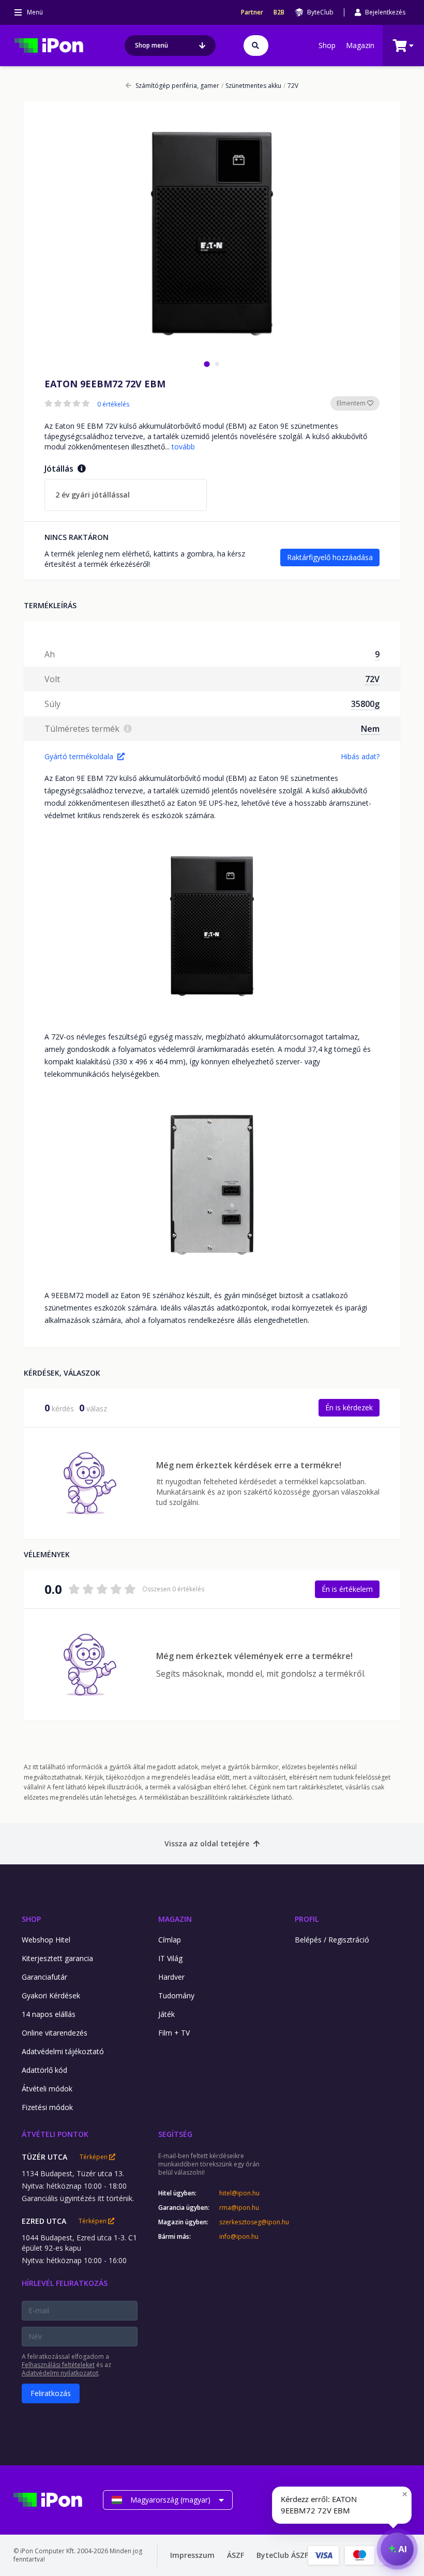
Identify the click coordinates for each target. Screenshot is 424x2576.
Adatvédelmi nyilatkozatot (60, 2373)
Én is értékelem (347, 1589)
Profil (307, 1919)
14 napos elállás (49, 2014)
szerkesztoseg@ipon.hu (247, 2222)
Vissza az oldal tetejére (207, 1843)
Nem (370, 729)
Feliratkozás (51, 2393)
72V (291, 86)
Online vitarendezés (55, 2033)
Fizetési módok (47, 2107)
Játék (166, 2014)
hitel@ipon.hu (239, 2193)
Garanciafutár (44, 1977)
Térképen (94, 2157)
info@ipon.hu (239, 2237)
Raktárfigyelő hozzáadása (330, 557)
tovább (183, 447)
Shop (327, 45)
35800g (365, 704)
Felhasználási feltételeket (58, 2365)
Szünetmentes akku (251, 86)
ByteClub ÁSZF (282, 2555)
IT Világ (170, 1958)
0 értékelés (113, 404)
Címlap (170, 1940)
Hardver (171, 1977)
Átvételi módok (47, 2089)
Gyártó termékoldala (79, 756)
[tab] (207, 364)
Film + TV (174, 2033)
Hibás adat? (360, 756)
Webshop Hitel (46, 1940)
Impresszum (192, 2555)
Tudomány (176, 1995)
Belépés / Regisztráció (332, 1940)
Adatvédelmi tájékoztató (63, 2051)
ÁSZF (236, 2555)
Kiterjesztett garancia (57, 1958)
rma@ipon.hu (239, 2208)
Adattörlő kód (44, 2070)
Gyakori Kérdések (51, 1995)
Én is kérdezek (349, 1407)
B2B (279, 12)
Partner (252, 12)
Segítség (175, 2134)
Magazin (360, 45)
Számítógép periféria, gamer (177, 86)
